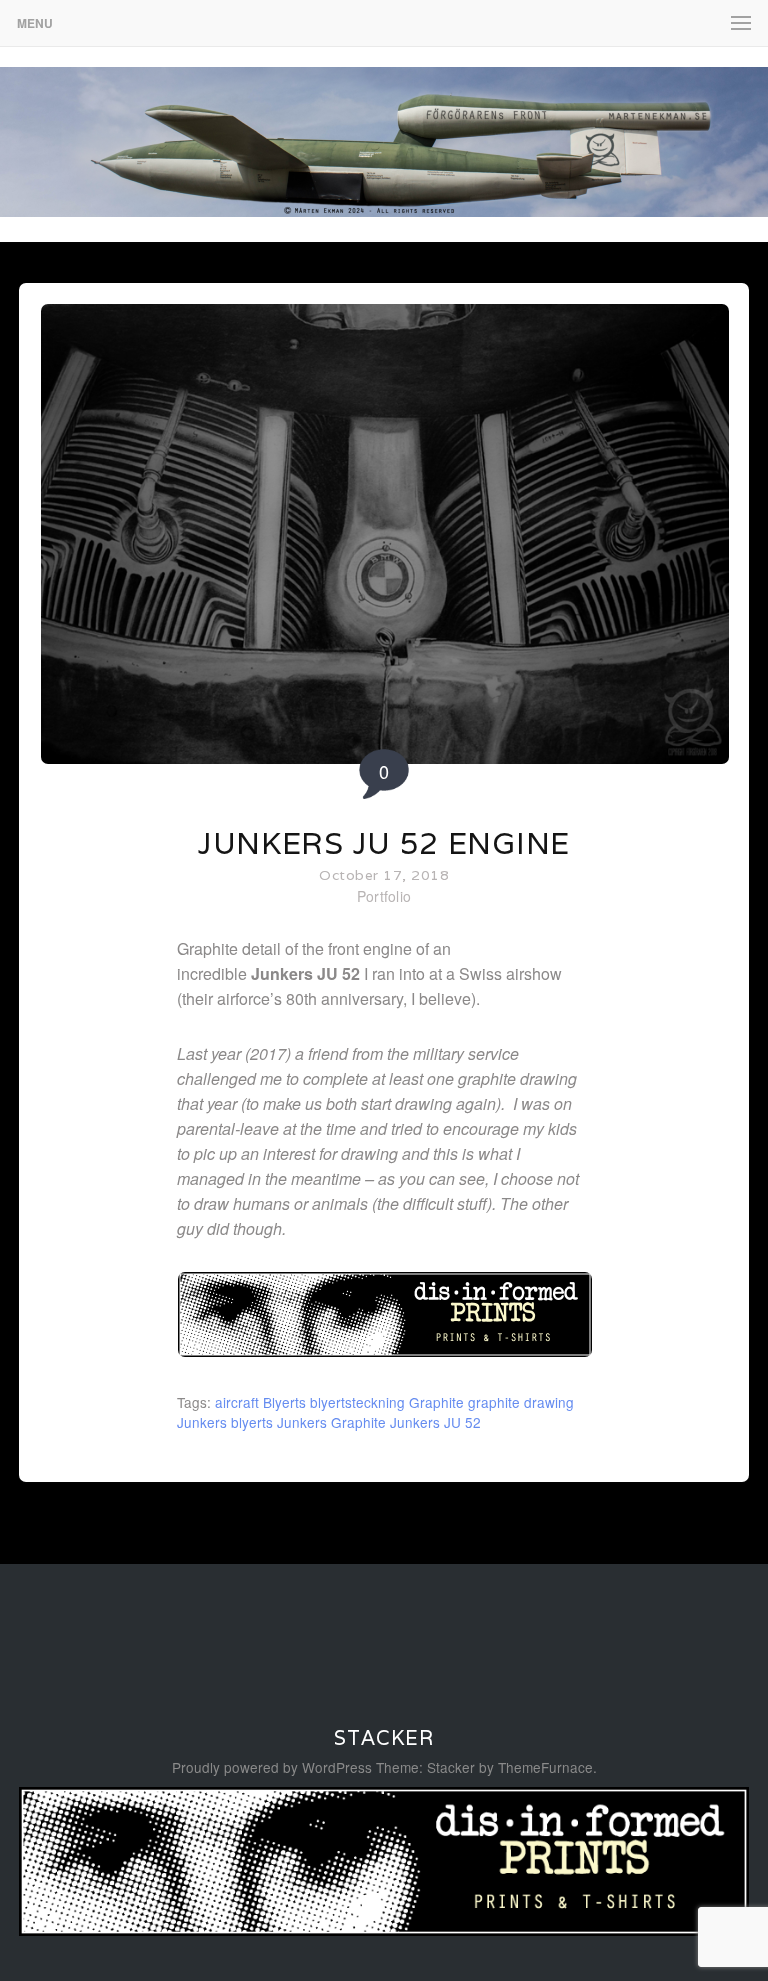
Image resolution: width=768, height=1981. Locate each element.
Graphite (436, 1402)
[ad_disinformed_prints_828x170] (384, 1352)
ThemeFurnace (545, 1767)
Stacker (384, 1738)
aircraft (237, 1402)
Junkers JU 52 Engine (384, 843)
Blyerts (284, 1402)
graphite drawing (521, 1402)
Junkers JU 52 (435, 1422)
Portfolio (384, 896)
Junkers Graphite (331, 1422)
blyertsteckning (357, 1402)
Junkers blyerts (225, 1422)
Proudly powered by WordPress (272, 1767)
